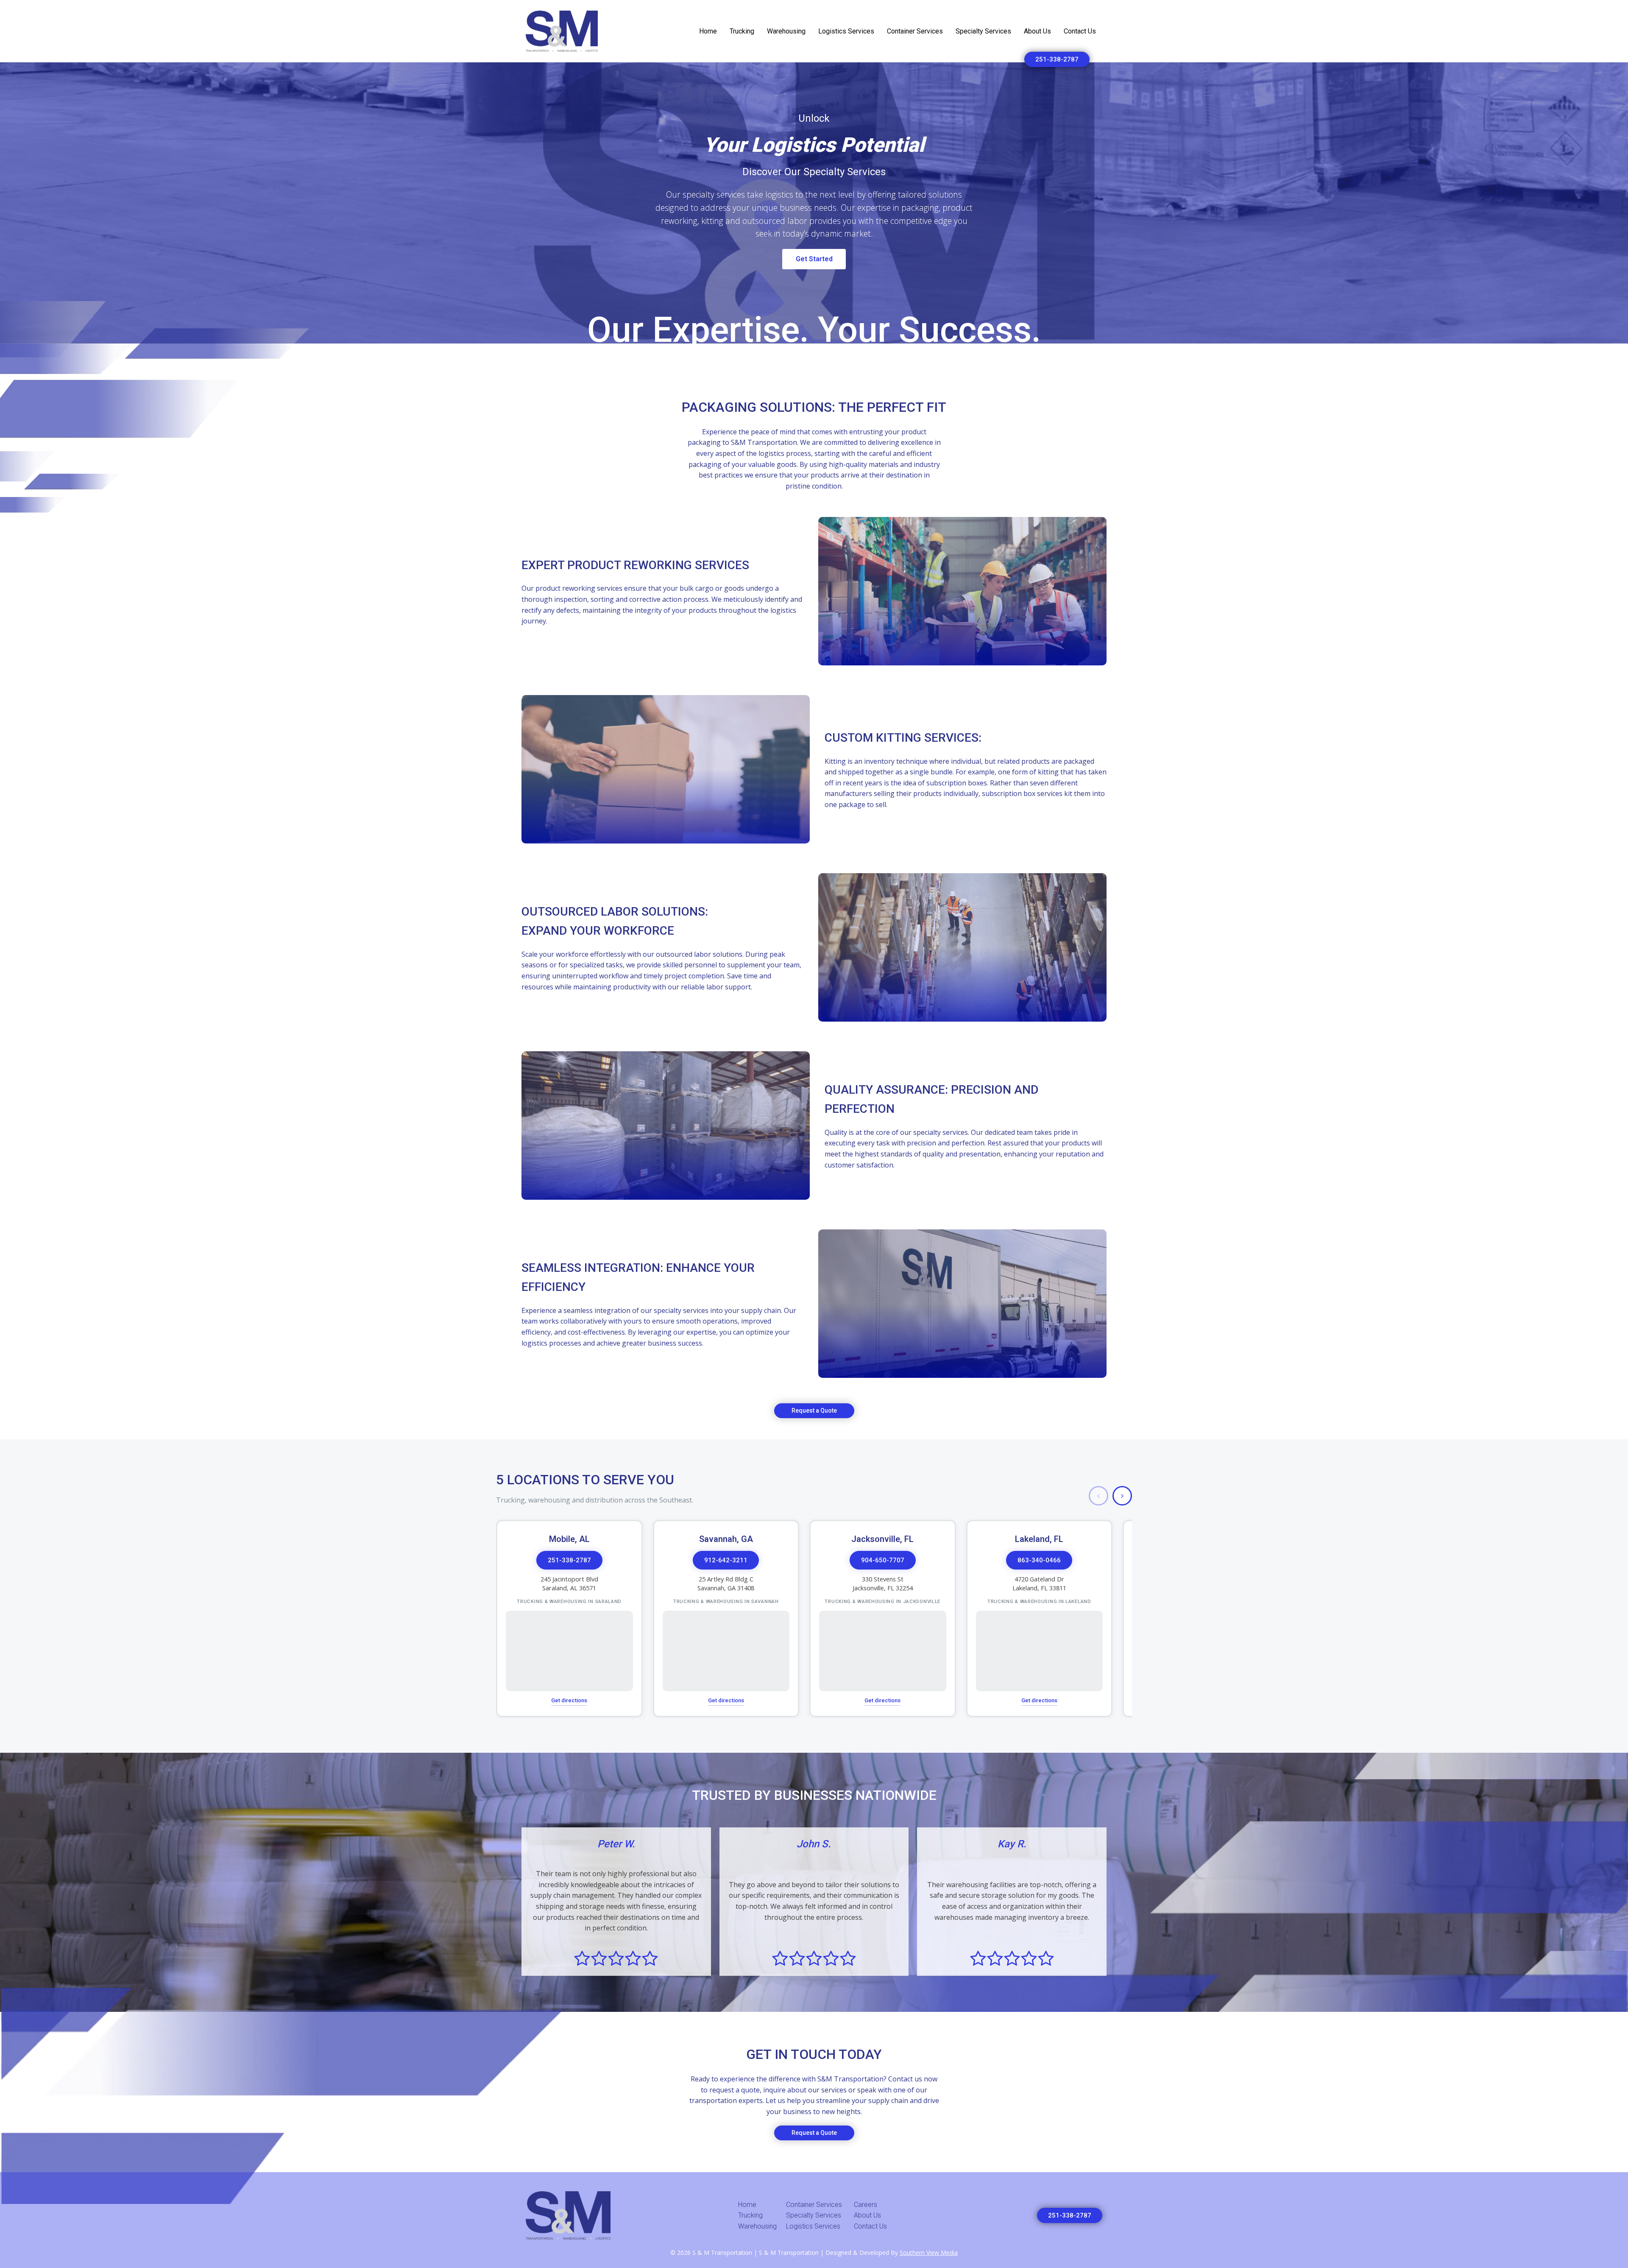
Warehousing (786, 31)
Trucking (742, 31)
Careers (866, 2205)
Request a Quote (814, 1411)
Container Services (915, 31)
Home (708, 31)
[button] (1098, 1496)
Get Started (814, 259)
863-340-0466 (1039, 1560)
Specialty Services (983, 31)
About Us (1037, 31)
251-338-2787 (1057, 59)
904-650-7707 (883, 1560)
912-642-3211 (726, 1560)
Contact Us (1080, 31)
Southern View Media (929, 2253)
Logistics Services (846, 31)
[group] (814, 1618)
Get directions (569, 1700)
